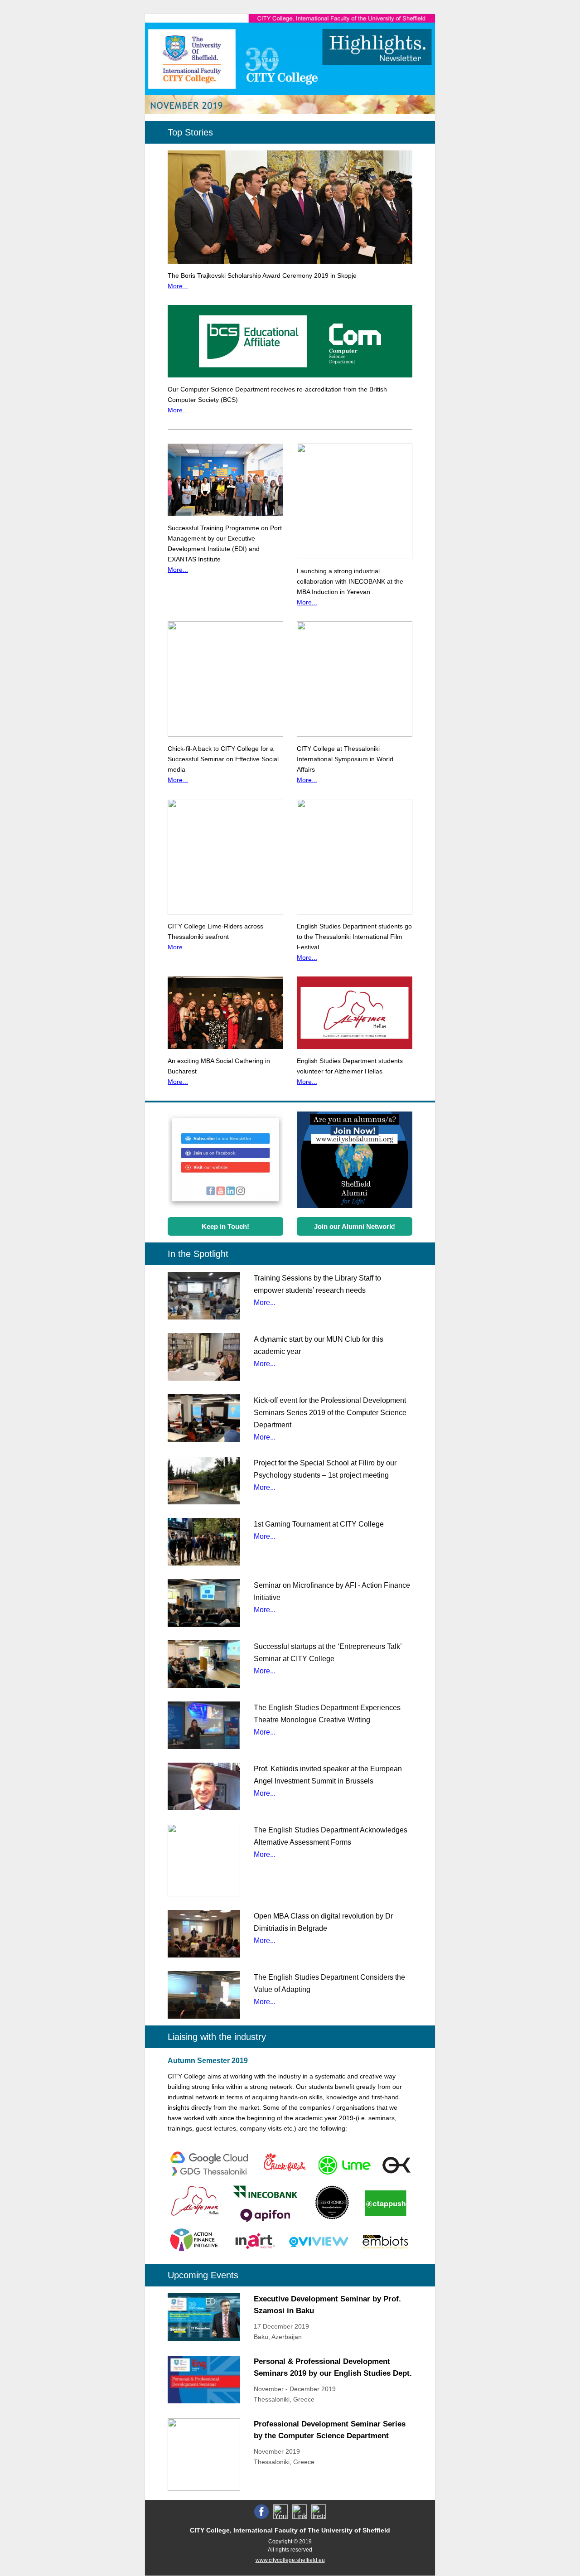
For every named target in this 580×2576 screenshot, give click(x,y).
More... (178, 286)
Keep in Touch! (225, 1226)
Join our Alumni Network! (355, 1226)
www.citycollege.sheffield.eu (290, 2560)
